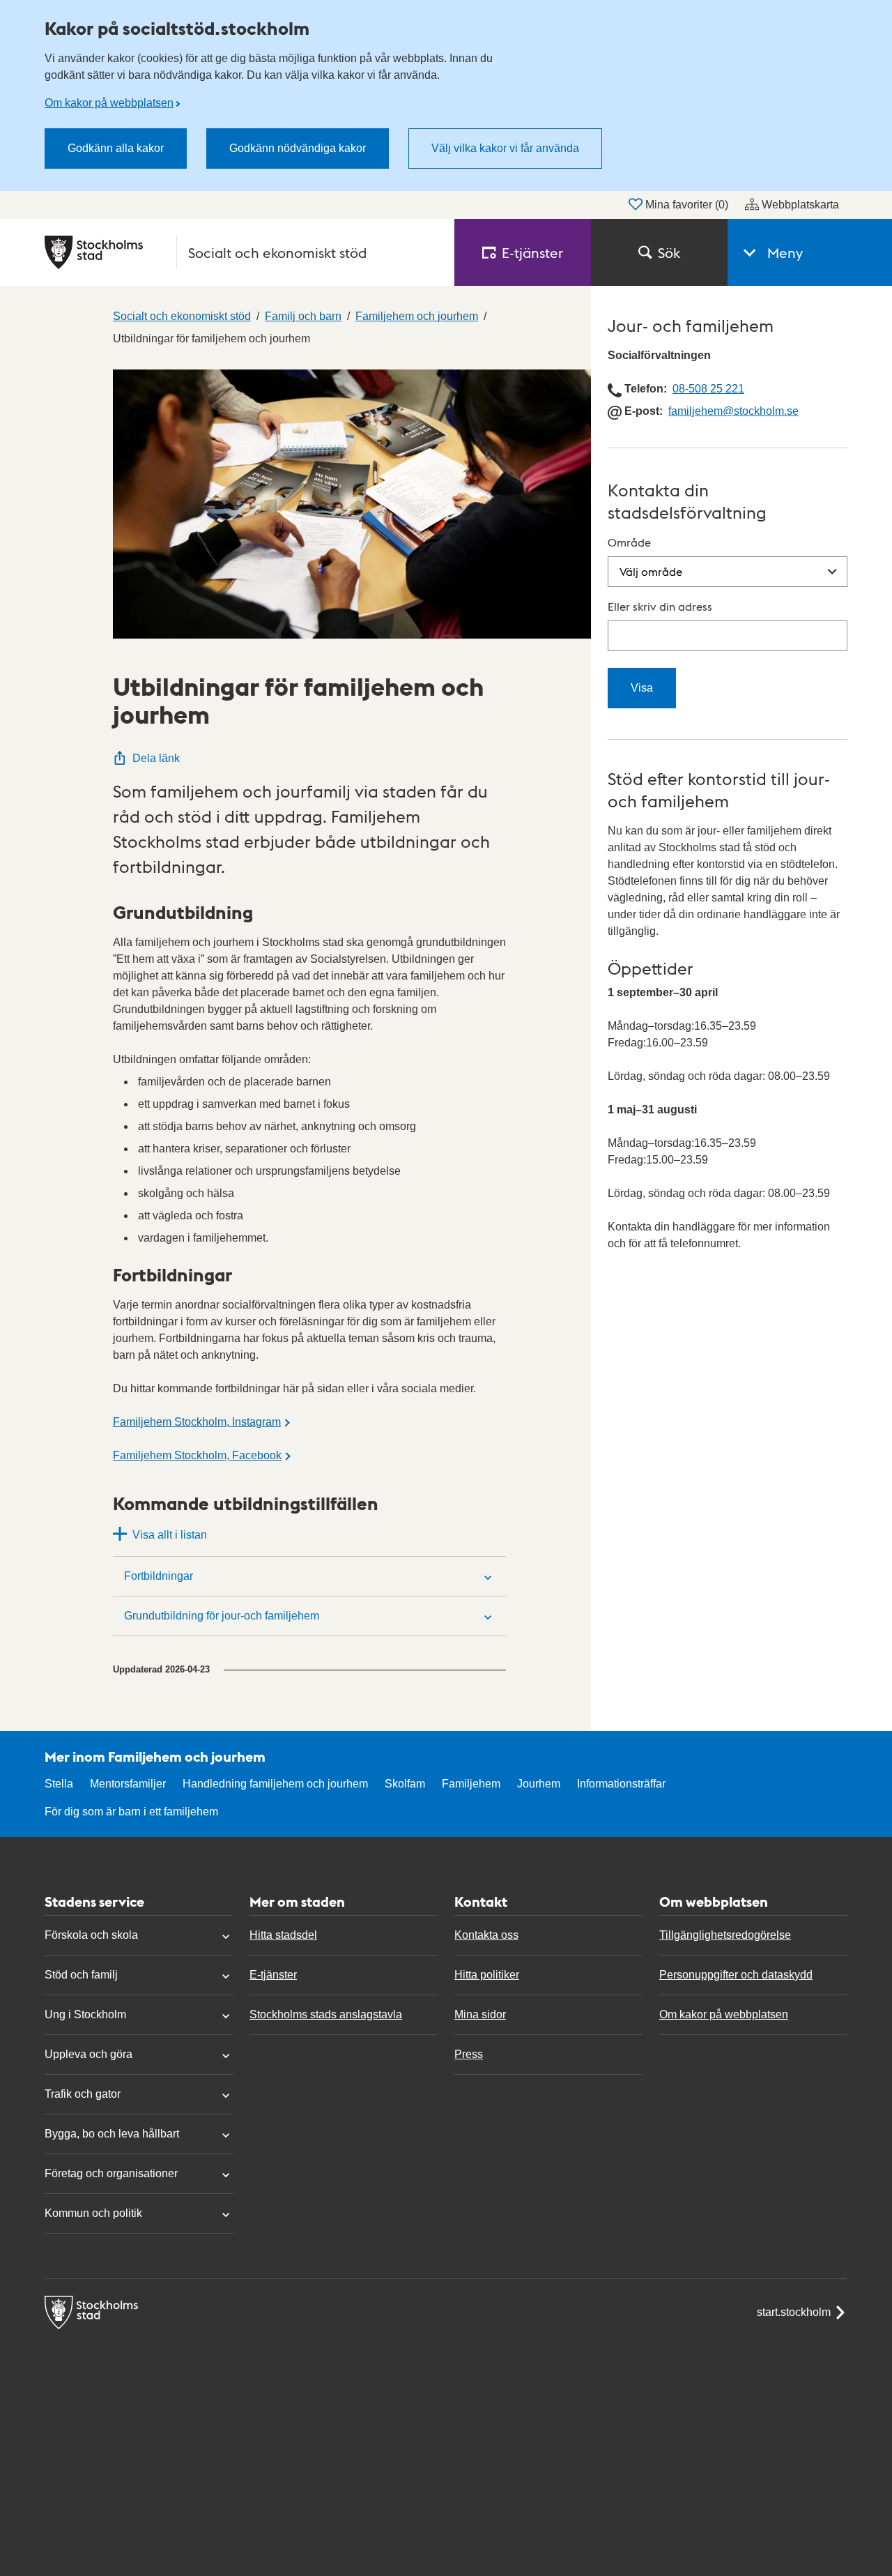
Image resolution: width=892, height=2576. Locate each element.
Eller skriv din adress (660, 606)
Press (469, 2054)
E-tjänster (273, 1975)
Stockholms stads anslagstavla (326, 2014)
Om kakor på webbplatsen (109, 103)
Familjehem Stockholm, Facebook (197, 1455)
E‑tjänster (532, 252)
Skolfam (405, 1784)
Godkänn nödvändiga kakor (298, 148)
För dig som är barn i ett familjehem (131, 1812)
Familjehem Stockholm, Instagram (197, 1422)
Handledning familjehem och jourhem (275, 1784)
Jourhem (539, 1784)
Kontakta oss (486, 1935)
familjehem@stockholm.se (733, 411)
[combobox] (728, 636)
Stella (59, 1784)
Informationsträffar (621, 1784)
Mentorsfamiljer (128, 1784)
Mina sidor (480, 2014)
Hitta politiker (487, 1975)
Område (629, 542)
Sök (669, 252)
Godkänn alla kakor (116, 148)
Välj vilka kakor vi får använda (505, 148)
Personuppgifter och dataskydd (736, 1975)
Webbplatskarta (800, 205)
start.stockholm (794, 2312)
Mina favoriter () (687, 205)
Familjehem (471, 1784)
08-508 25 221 (708, 389)
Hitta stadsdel (283, 1935)
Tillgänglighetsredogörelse (725, 1935)
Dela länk (156, 758)
